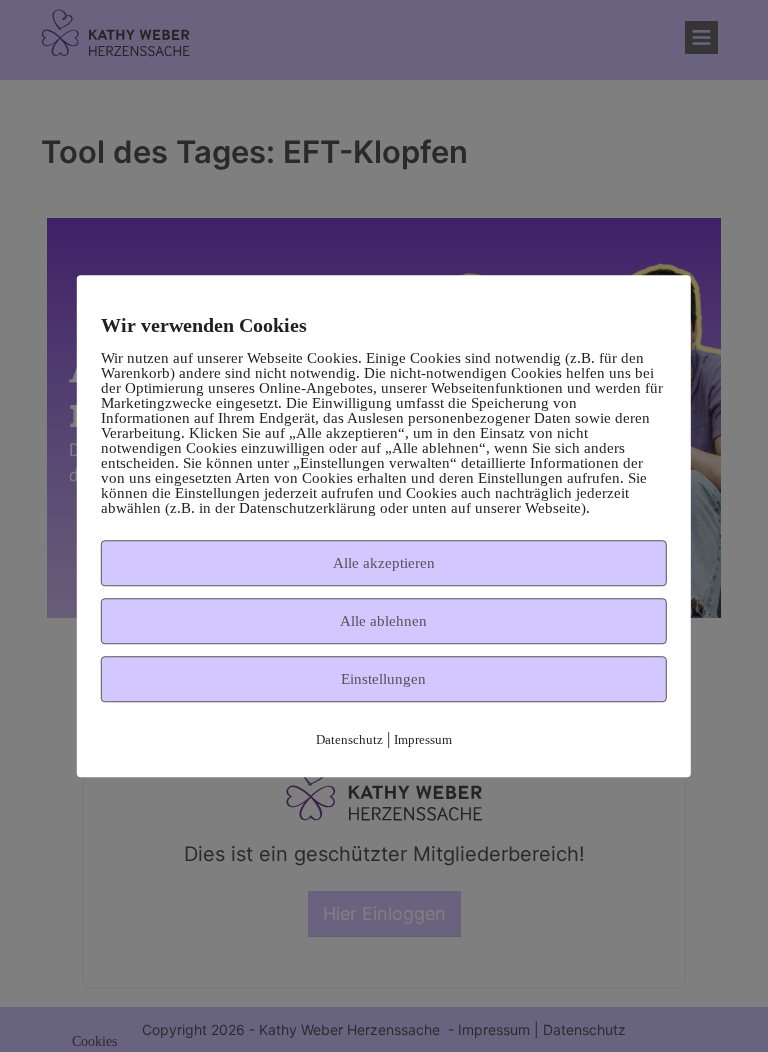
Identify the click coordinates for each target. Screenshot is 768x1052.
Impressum (423, 739)
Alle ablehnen (383, 621)
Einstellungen (383, 679)
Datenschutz (349, 739)
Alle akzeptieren (384, 563)
